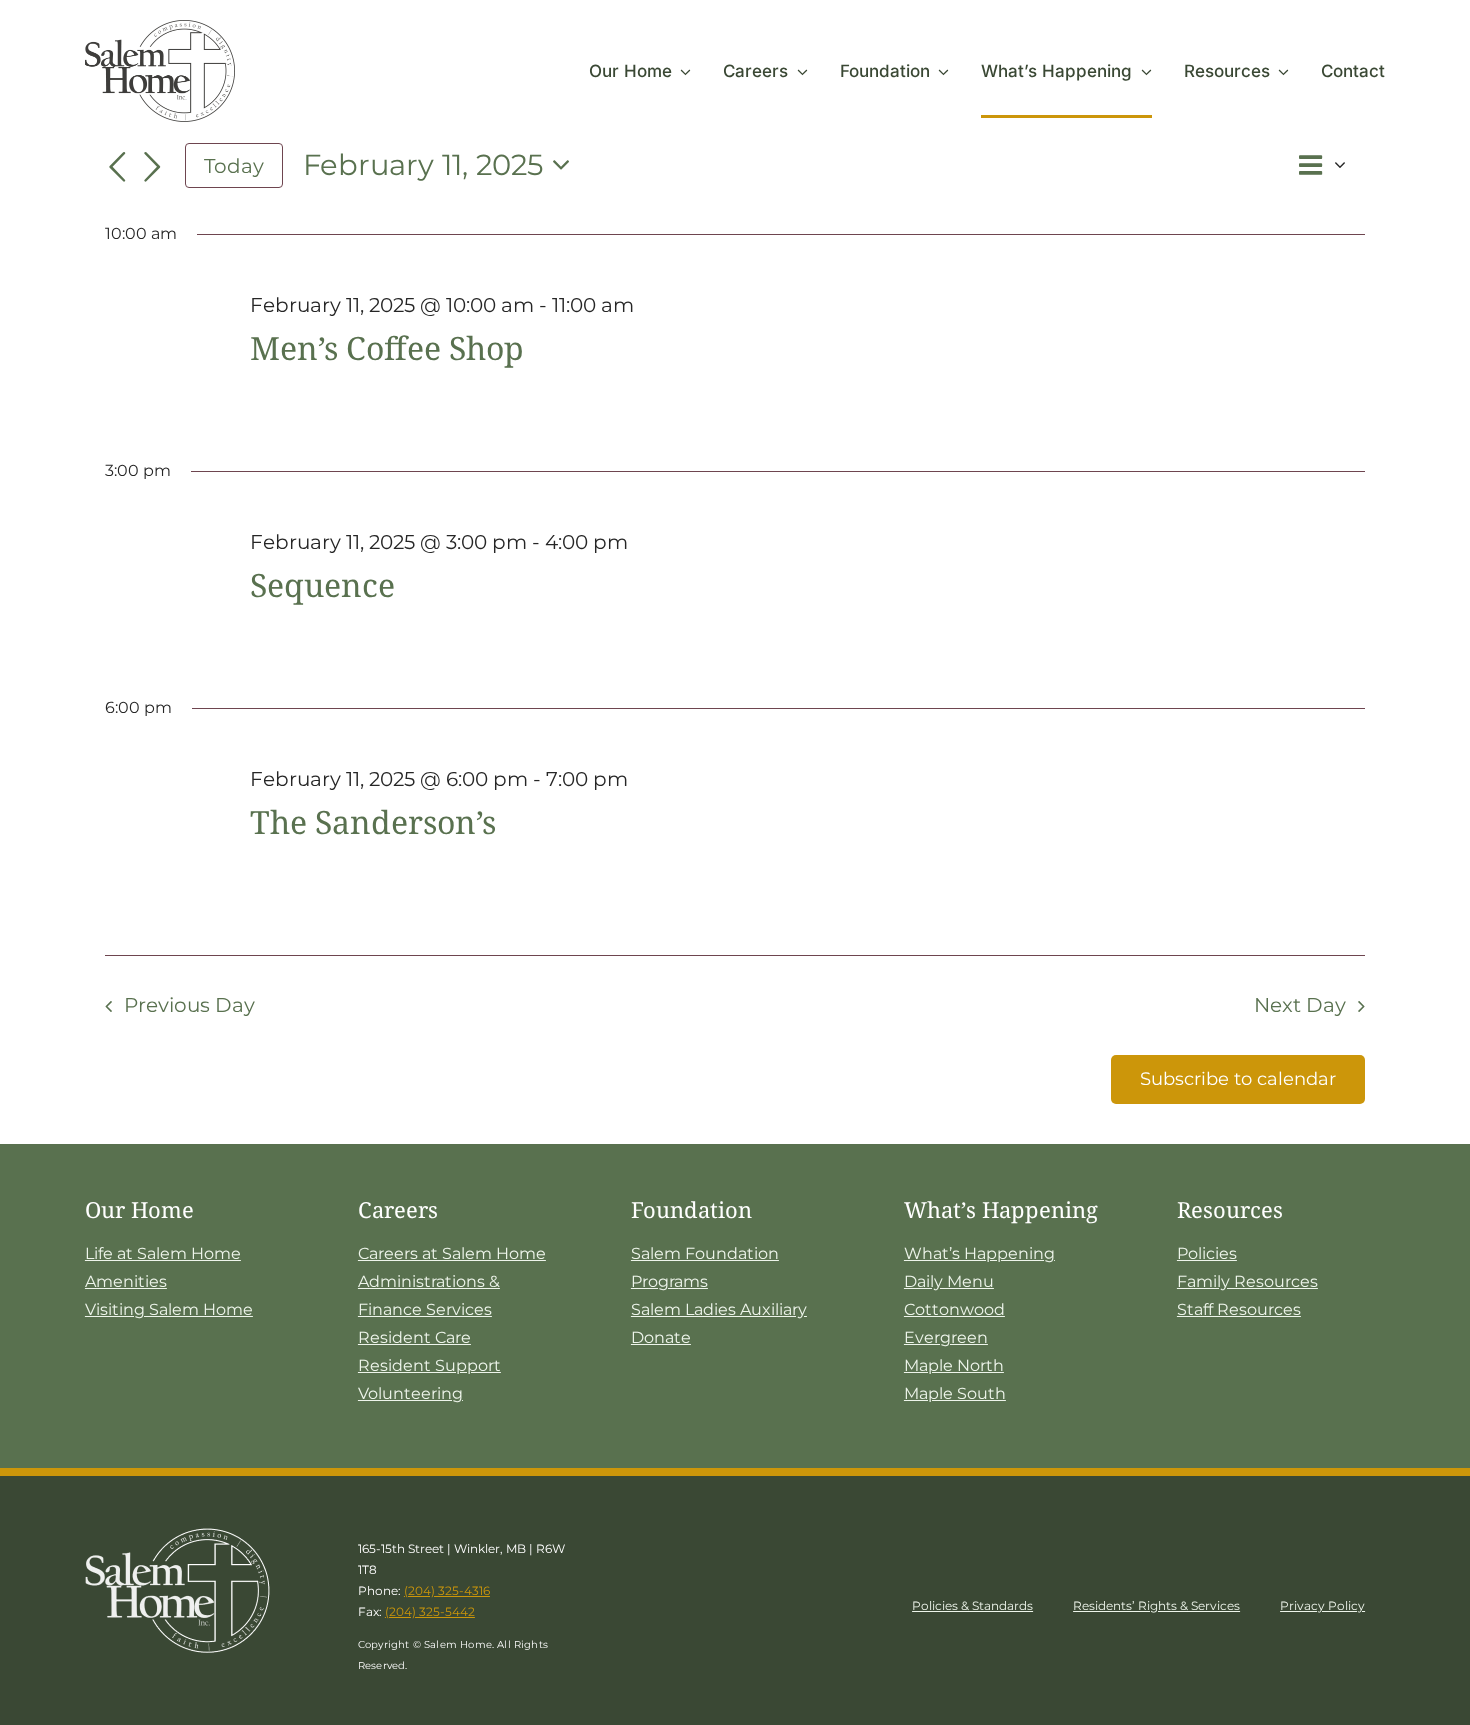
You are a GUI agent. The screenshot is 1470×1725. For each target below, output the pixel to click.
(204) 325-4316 (447, 1590)
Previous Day (189, 1005)
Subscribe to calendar (1238, 1079)
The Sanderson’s (373, 821)
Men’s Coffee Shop (387, 347)
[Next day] (153, 168)
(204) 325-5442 (430, 1611)
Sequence (322, 584)
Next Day (1300, 1005)
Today (234, 165)
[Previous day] (117, 168)
